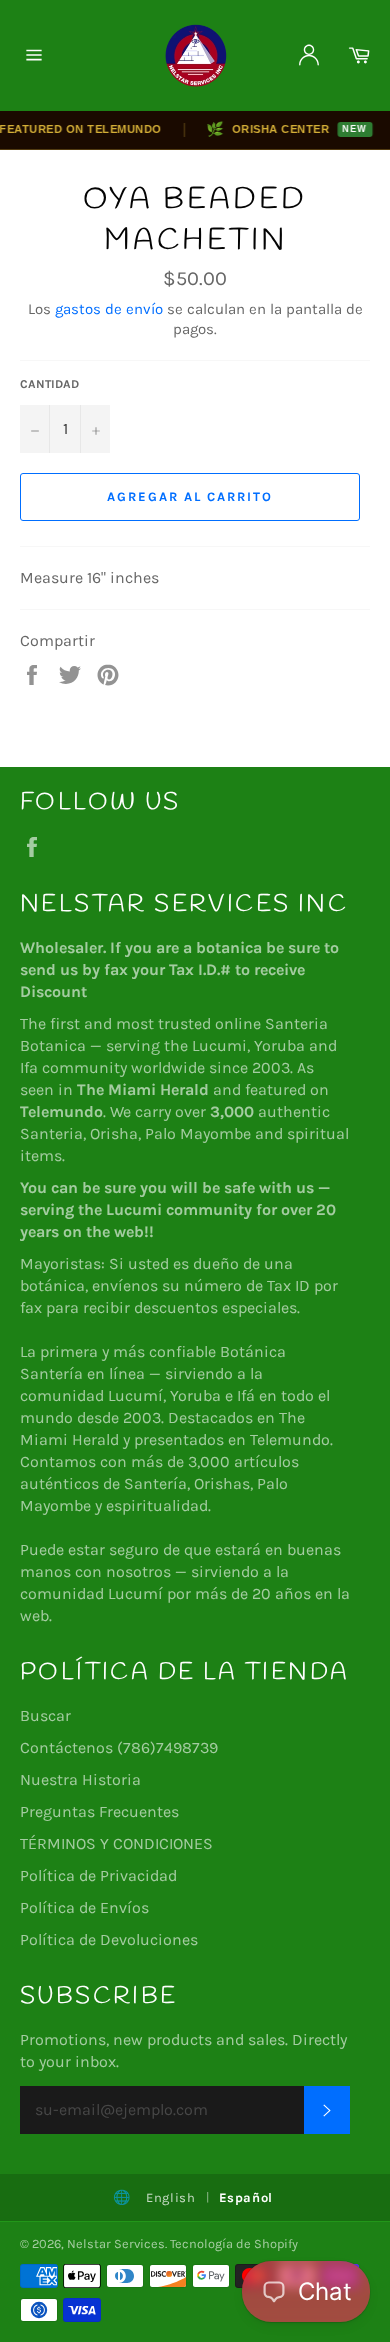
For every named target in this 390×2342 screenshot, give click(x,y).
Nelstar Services (116, 2243)
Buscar (45, 1715)
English (171, 2197)
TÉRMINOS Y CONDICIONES (116, 1843)
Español (246, 2197)
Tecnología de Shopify (234, 2243)
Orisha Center (280, 129)
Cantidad (49, 384)
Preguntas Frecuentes (99, 1811)
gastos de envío (109, 309)
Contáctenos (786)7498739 (119, 1747)
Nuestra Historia (80, 1779)
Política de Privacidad (98, 1875)
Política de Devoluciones (109, 1939)
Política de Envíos (84, 1907)
